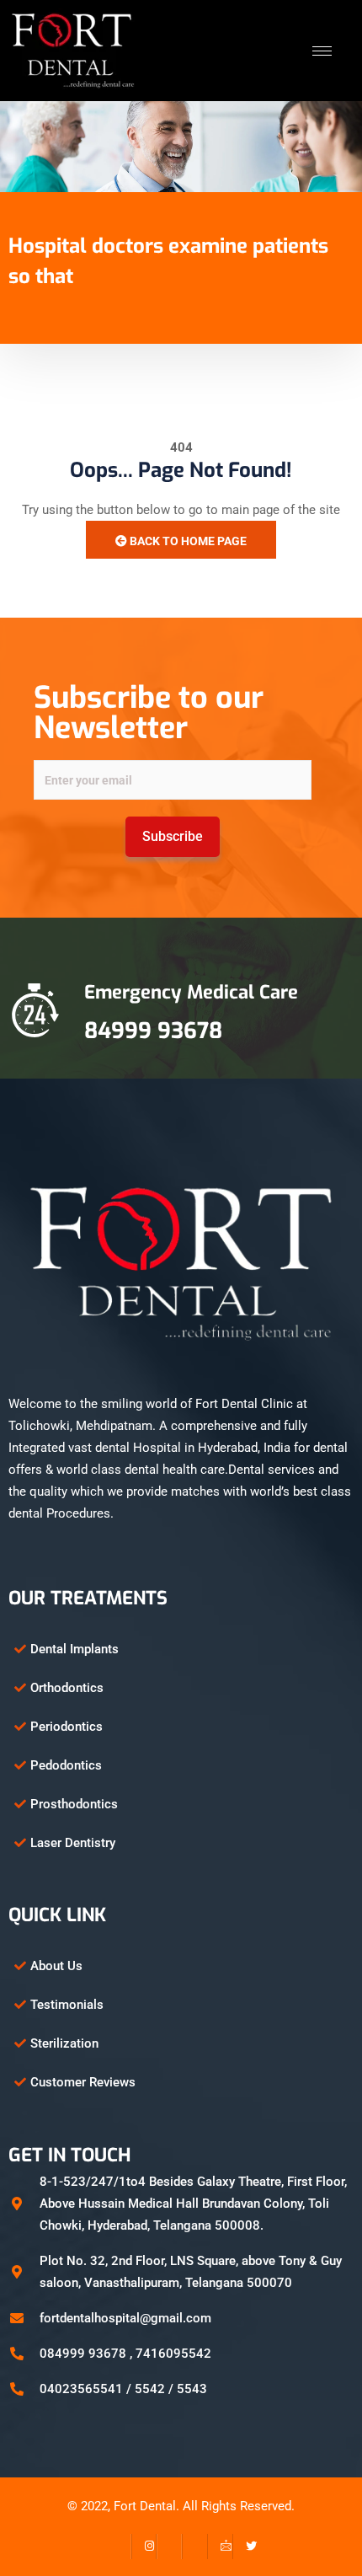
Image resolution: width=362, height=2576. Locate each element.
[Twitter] (245, 2547)
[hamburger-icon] (322, 51)
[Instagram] (144, 2547)
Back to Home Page (187, 541)
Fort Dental (145, 2506)
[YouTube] (194, 2547)
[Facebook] (119, 2547)
